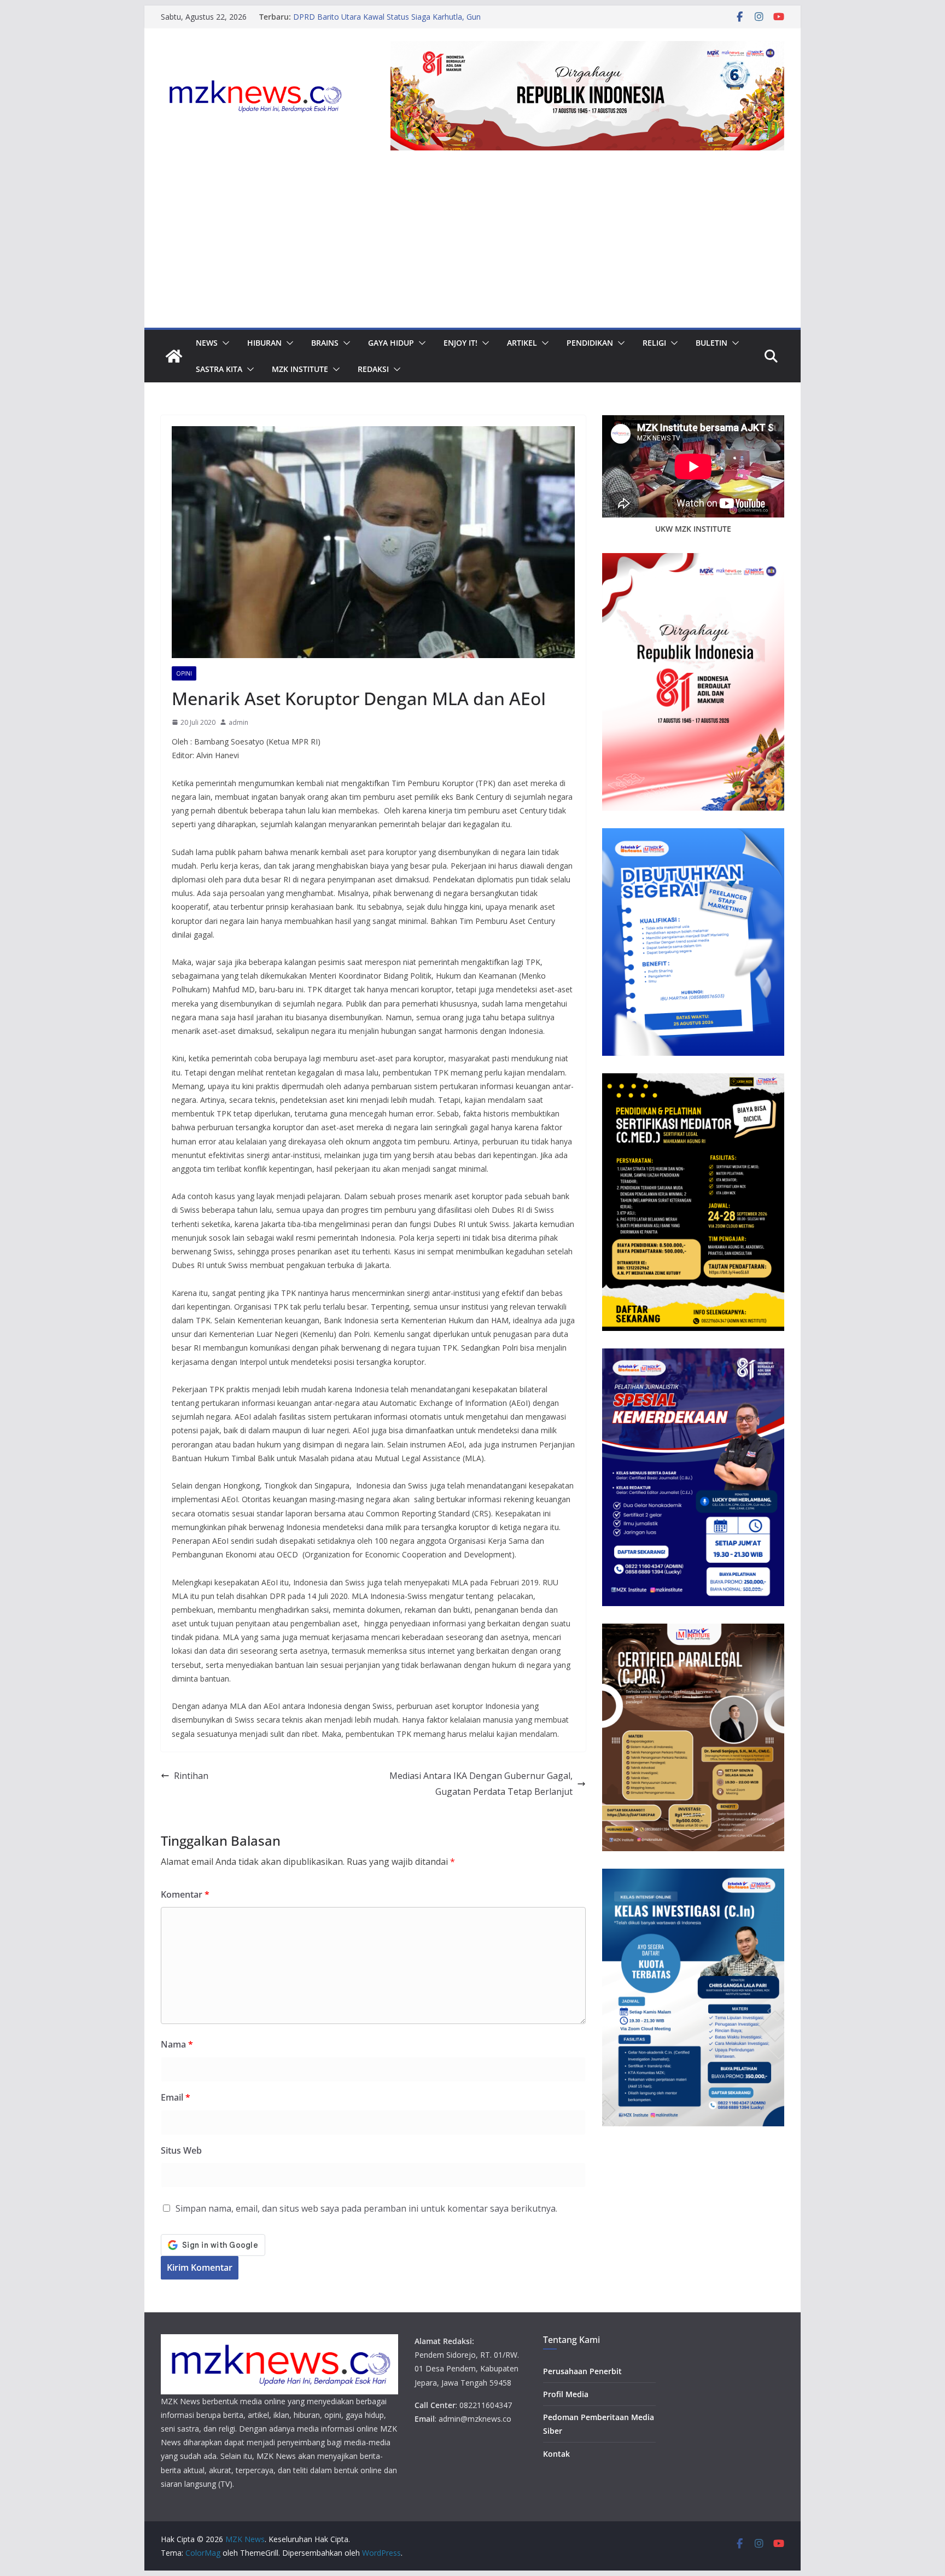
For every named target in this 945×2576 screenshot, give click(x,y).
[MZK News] (174, 356)
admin (238, 722)
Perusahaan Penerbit (582, 2371)
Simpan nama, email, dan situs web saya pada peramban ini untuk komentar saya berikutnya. (366, 2208)
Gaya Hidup (391, 343)
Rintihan (191, 1776)
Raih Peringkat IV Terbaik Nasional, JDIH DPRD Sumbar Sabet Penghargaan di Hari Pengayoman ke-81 (402, 22)
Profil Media (566, 2394)
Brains (325, 343)
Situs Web (181, 2150)
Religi (654, 343)
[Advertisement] (472, 246)
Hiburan (264, 343)
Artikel (522, 343)
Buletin (711, 343)
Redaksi (373, 369)
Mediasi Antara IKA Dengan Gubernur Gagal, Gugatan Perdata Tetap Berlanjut (481, 1784)
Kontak (556, 2454)
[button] (224, 343)
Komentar (185, 1894)
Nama (177, 2044)
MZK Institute (300, 369)
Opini (184, 673)
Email (176, 2097)
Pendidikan (590, 343)
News (207, 343)
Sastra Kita (219, 369)
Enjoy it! (460, 343)
